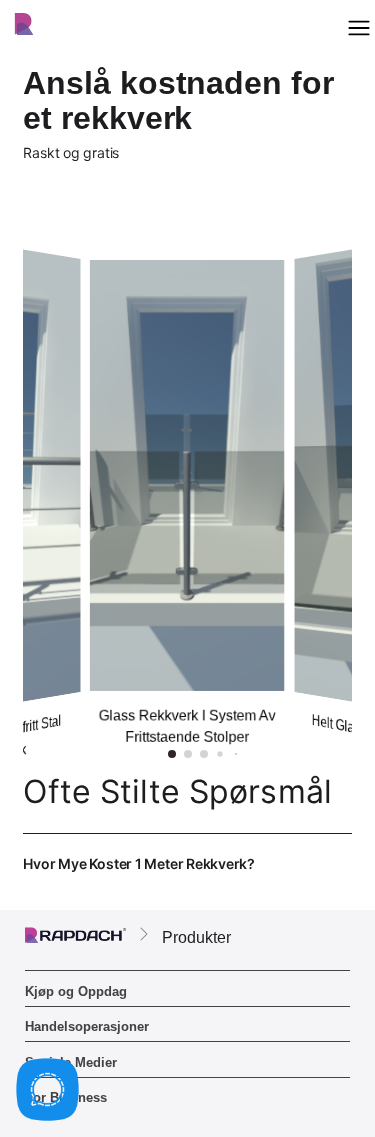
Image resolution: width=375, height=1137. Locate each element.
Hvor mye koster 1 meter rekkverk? (186, 874)
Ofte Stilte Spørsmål (177, 791)
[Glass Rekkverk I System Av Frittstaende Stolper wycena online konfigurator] (187, 475)
